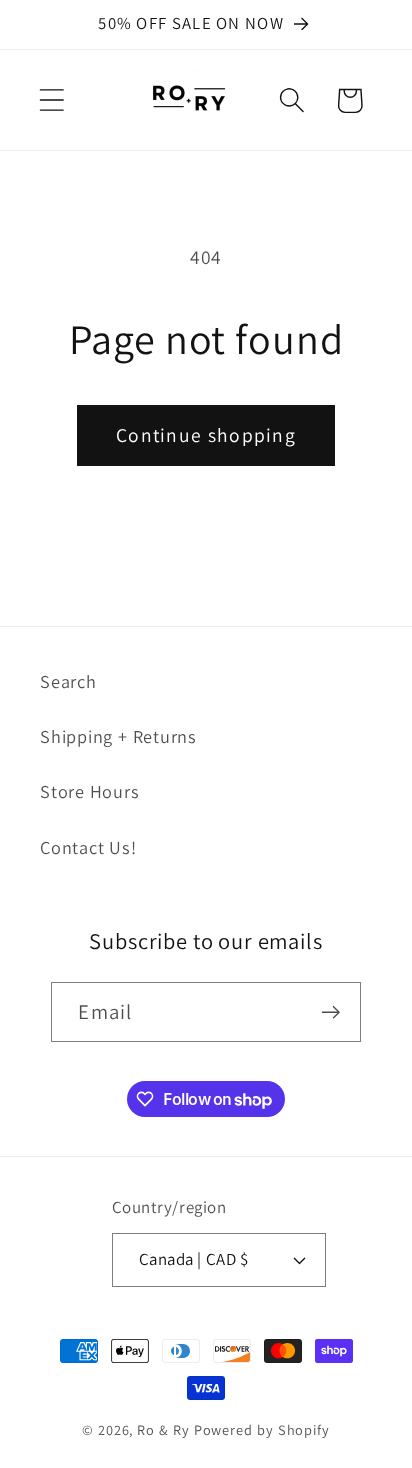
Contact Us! (88, 847)
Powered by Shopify (262, 1429)
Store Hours (90, 791)
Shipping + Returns (118, 736)
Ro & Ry (163, 1429)
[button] (51, 100)
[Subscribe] (331, 1012)
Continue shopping (206, 435)
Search (68, 681)
